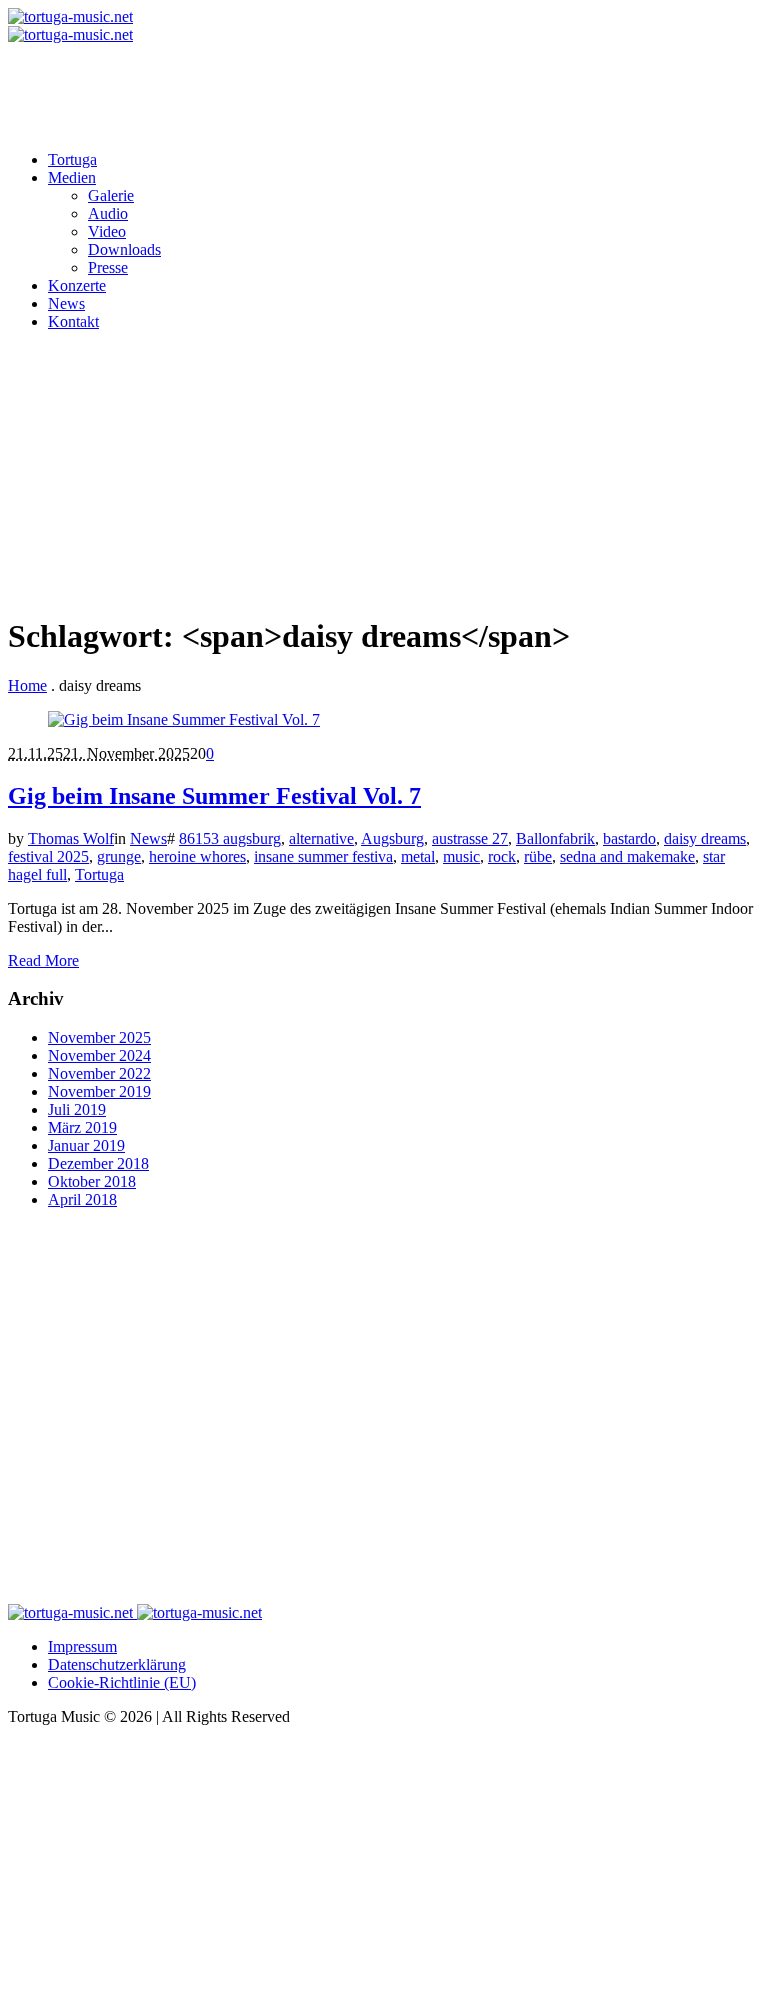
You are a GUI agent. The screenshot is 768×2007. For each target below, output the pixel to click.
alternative (321, 838)
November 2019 (99, 1091)
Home (27, 685)
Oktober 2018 (92, 1181)
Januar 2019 (86, 1145)
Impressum (82, 1646)
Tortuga (99, 874)
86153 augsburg (230, 838)
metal (418, 856)
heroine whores (197, 856)
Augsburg (392, 838)
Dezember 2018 (98, 1163)
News (148, 838)
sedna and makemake (627, 856)
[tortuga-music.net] (70, 25)
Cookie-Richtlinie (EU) (122, 1682)
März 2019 (82, 1127)
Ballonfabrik (555, 838)
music (461, 856)
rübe (538, 856)
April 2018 (82, 1199)
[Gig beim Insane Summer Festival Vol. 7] (184, 719)
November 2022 (99, 1073)
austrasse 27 (470, 838)
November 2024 (99, 1055)
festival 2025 (48, 856)
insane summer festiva (323, 856)
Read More (43, 960)
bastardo (629, 838)
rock (502, 856)
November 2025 (99, 1037)
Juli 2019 (77, 1109)
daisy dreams (705, 838)
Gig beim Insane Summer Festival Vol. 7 (214, 796)
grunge (119, 856)
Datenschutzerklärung (117, 1664)
